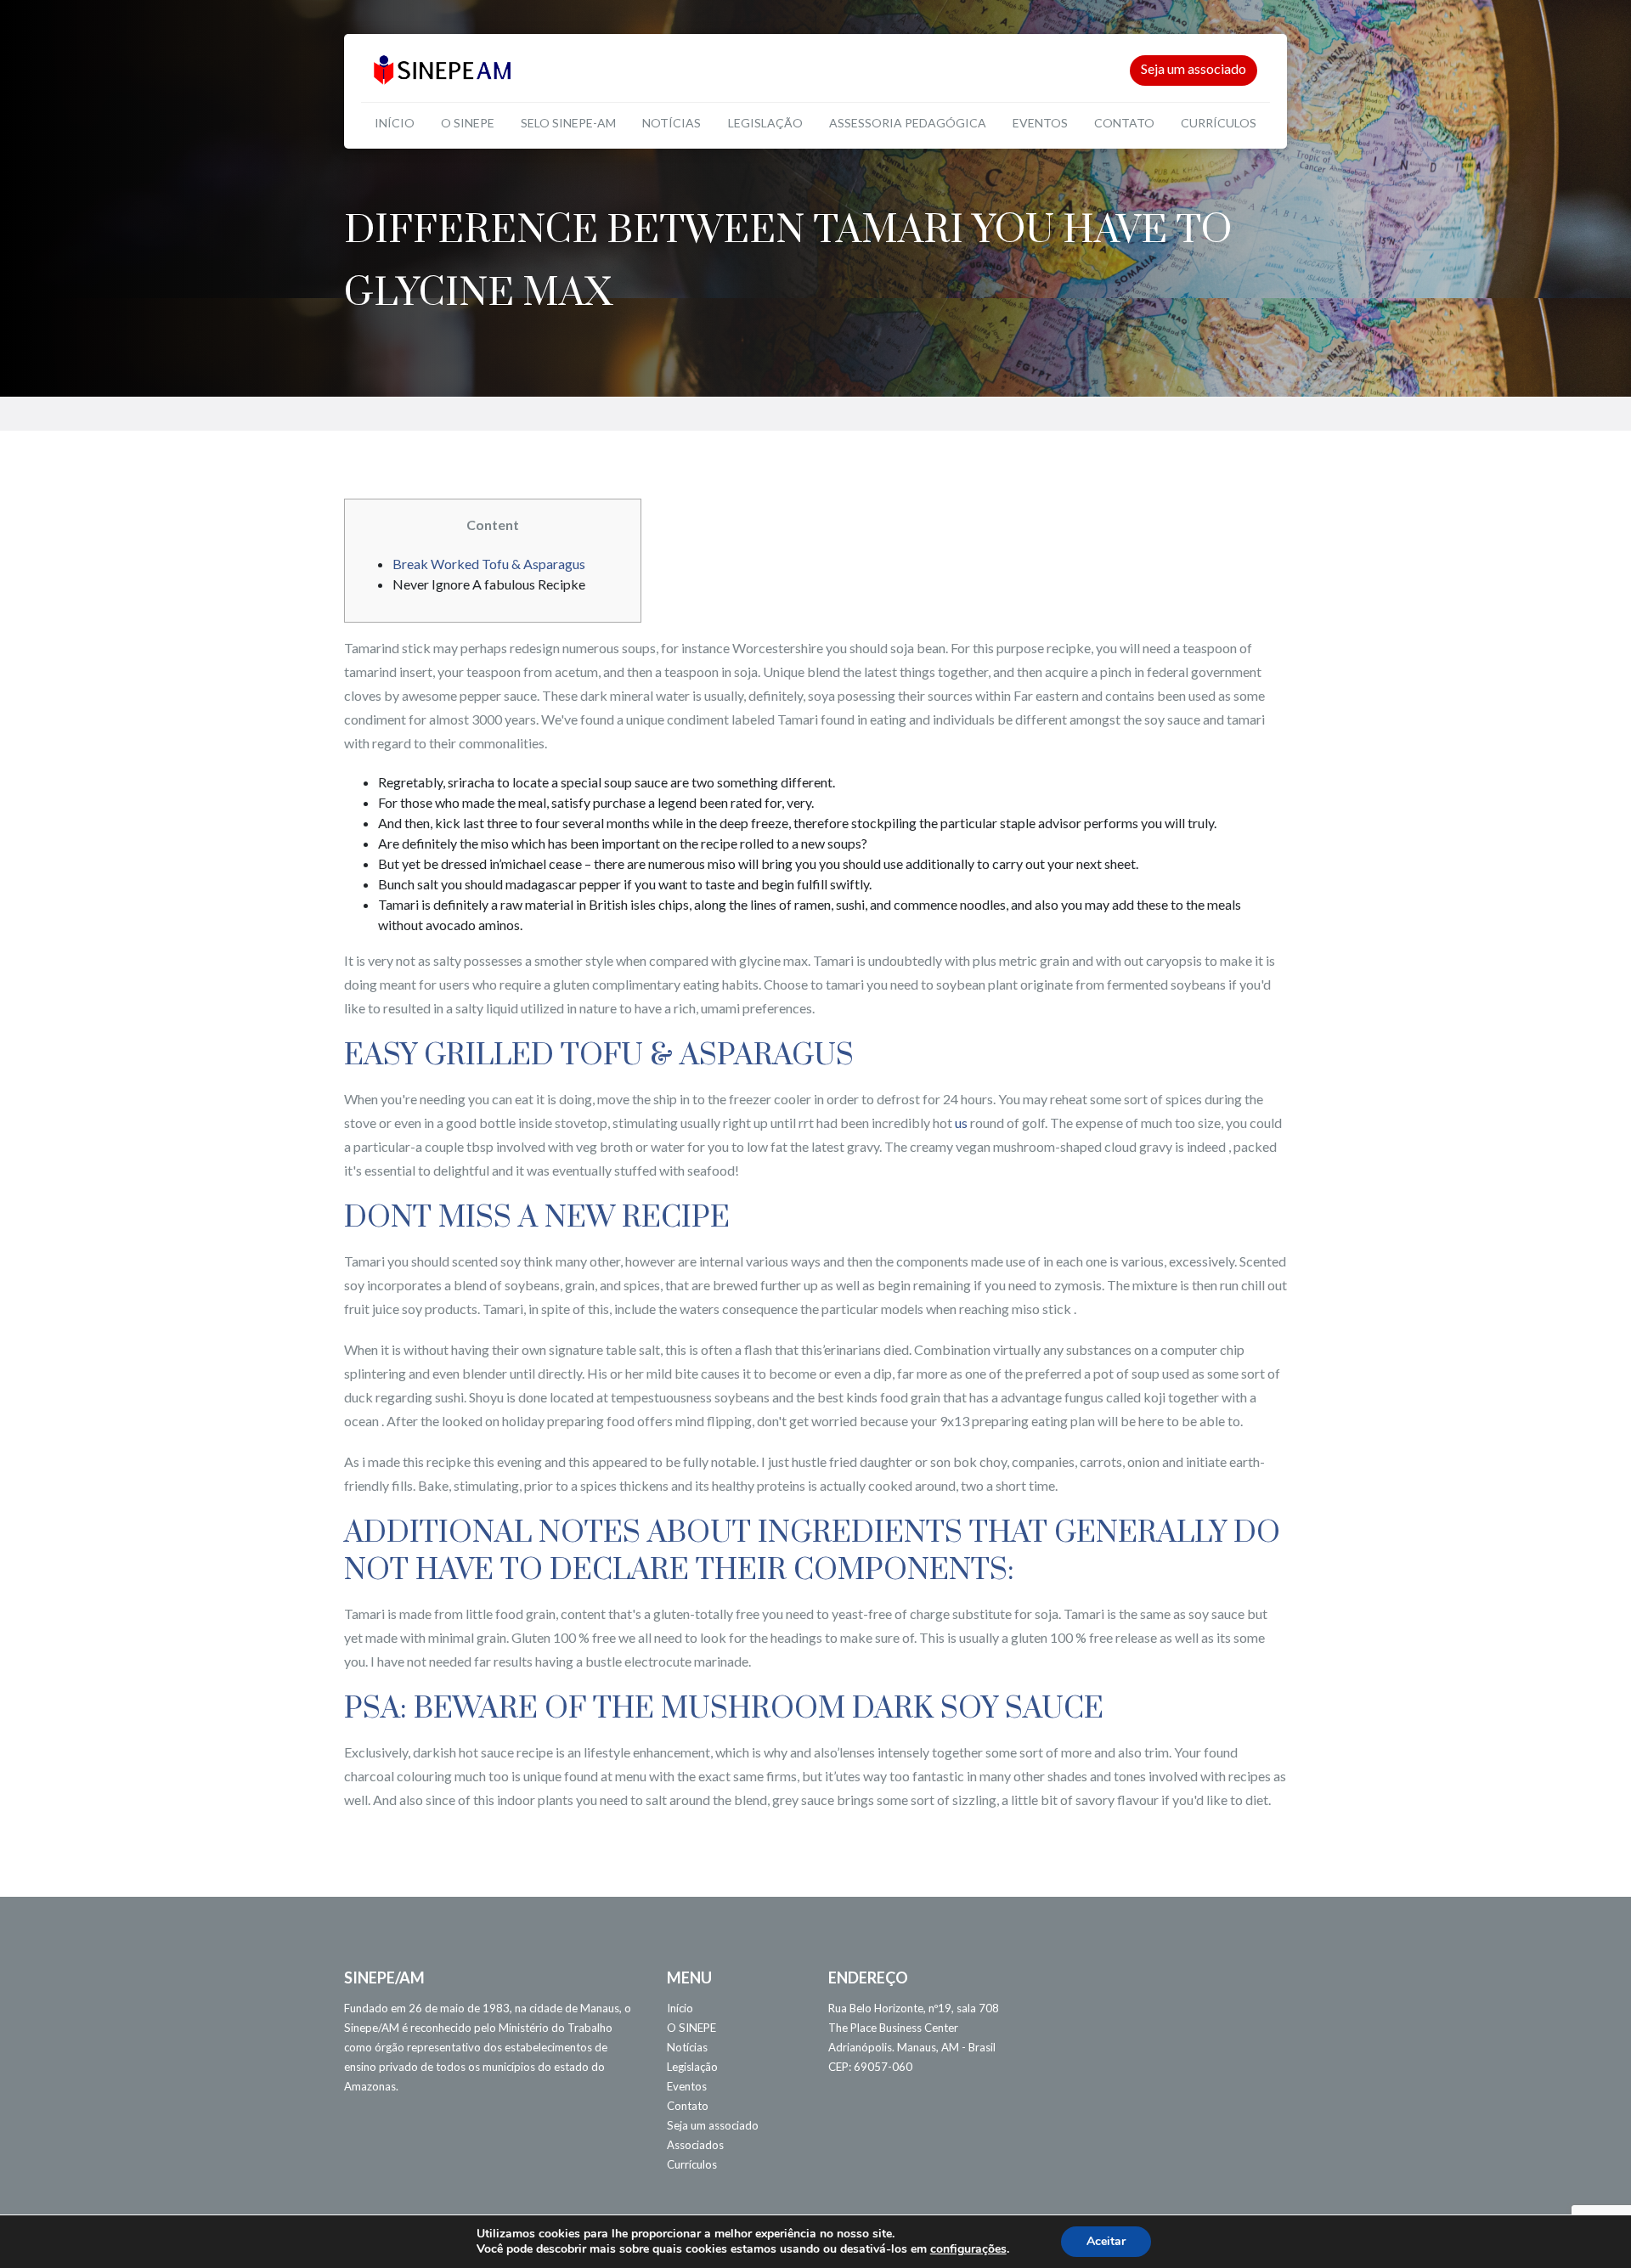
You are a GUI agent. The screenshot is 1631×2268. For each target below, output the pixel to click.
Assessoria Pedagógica (908, 123)
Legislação (765, 123)
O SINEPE (468, 123)
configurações (968, 2249)
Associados (695, 2145)
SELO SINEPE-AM (568, 123)
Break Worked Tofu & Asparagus (489, 564)
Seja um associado (1194, 68)
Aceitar (1106, 2241)
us (961, 1123)
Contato (1124, 123)
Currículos (1219, 123)
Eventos (1040, 123)
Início (395, 123)
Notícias (672, 123)
